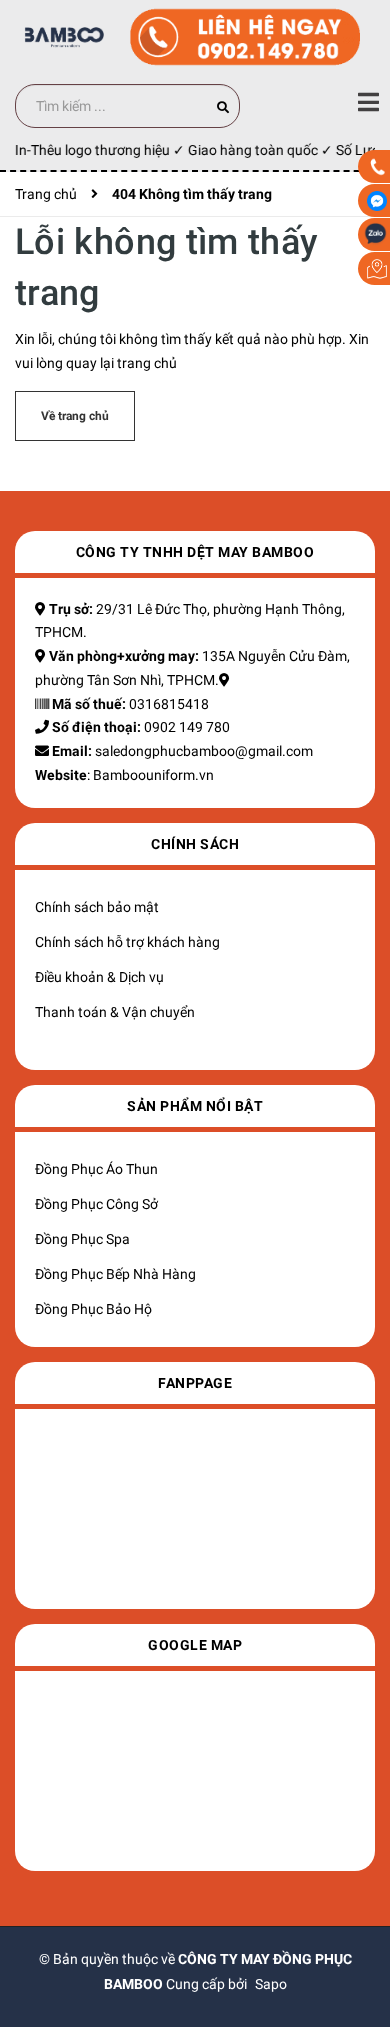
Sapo (271, 1984)
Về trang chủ (75, 416)
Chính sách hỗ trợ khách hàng (127, 942)
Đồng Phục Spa (82, 1239)
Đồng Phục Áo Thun (96, 1169)
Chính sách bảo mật (97, 907)
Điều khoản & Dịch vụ (99, 977)
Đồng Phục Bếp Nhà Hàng (115, 1274)
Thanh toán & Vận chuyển (115, 1012)
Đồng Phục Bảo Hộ (93, 1309)
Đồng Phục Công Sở (96, 1204)
